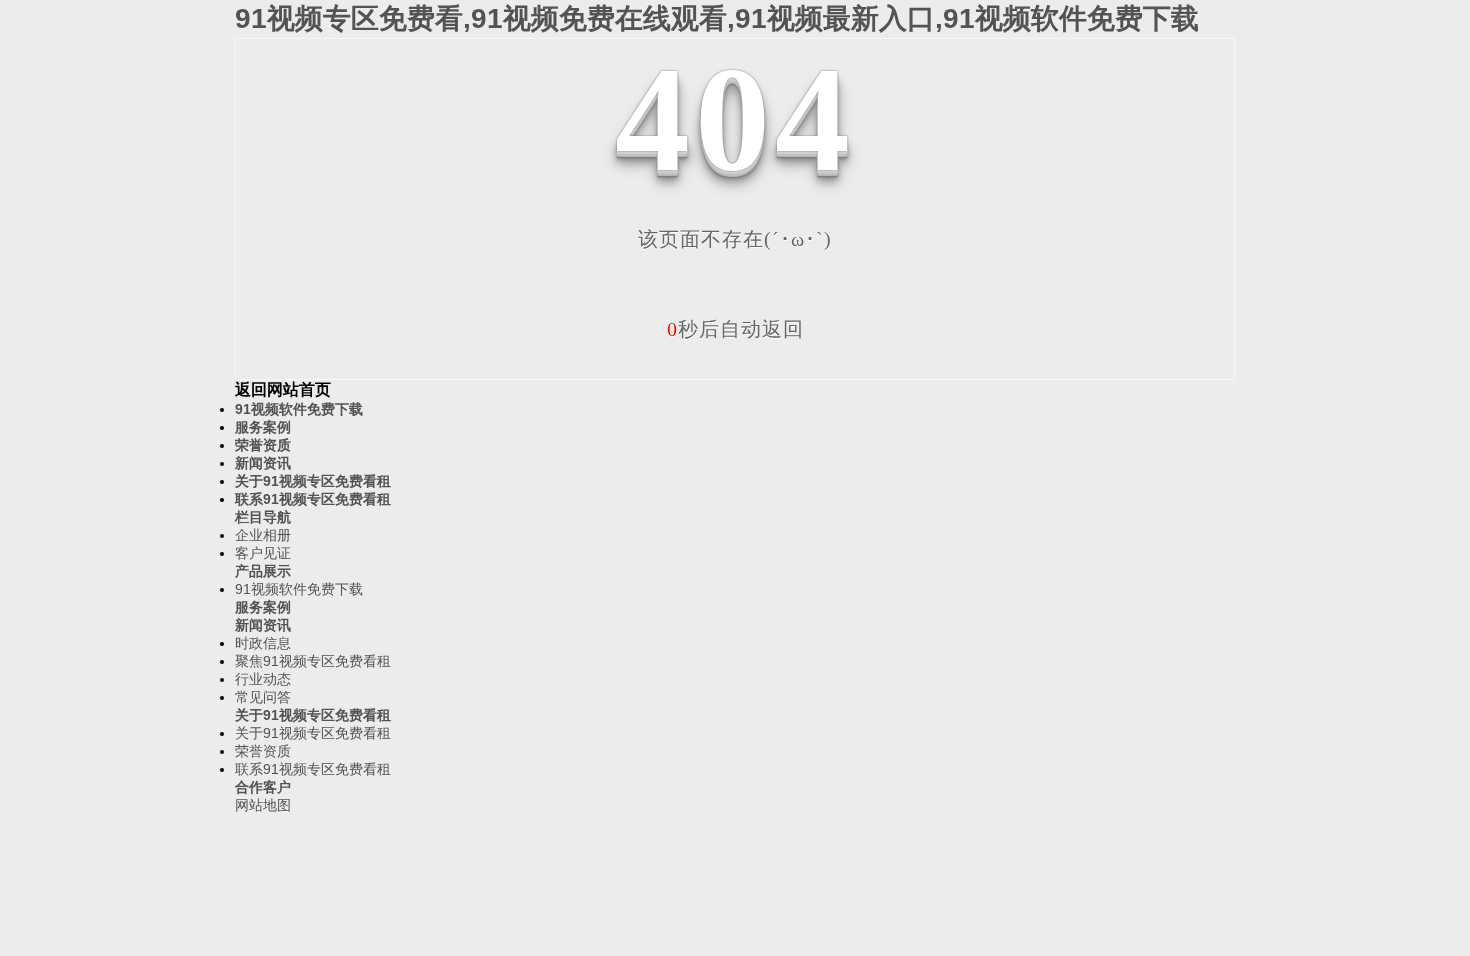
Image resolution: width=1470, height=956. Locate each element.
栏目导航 (263, 517)
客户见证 (263, 553)
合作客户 (263, 787)
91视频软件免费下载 (299, 409)
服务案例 (263, 427)
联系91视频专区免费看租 (313, 499)
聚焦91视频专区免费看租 (313, 661)
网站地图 (263, 805)
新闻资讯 (263, 463)
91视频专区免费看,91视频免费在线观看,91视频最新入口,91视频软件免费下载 (717, 18)
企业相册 (263, 535)
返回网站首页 (283, 389)
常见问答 (263, 697)
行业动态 (263, 679)
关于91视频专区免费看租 (313, 481)
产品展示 (263, 571)
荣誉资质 (263, 445)
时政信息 (263, 643)
